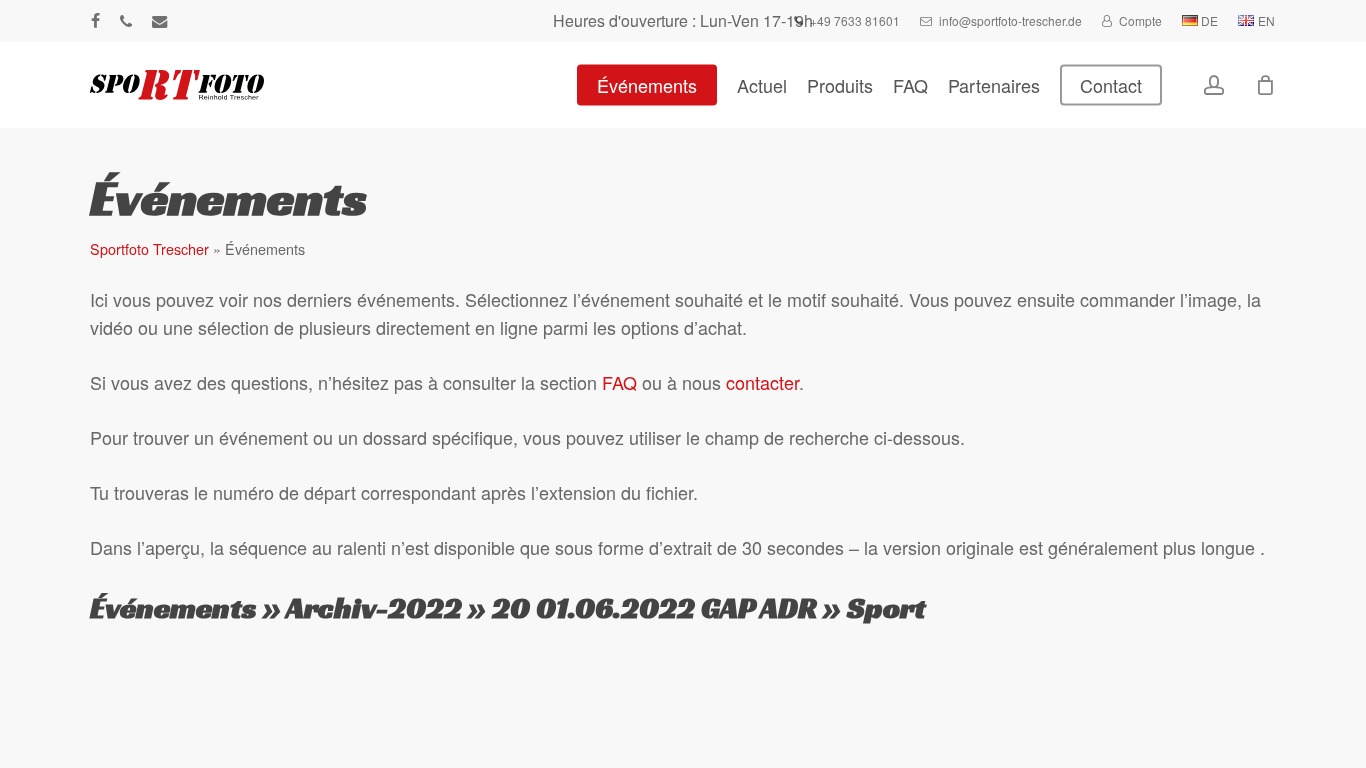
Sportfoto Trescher (149, 248)
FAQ (619, 382)
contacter (762, 382)
